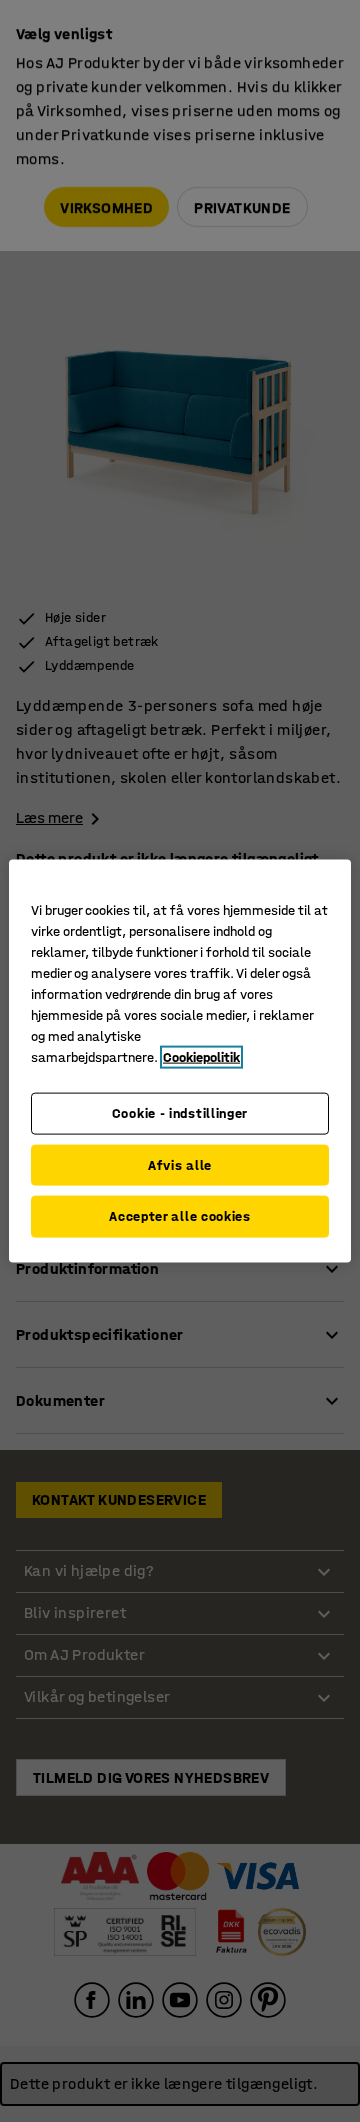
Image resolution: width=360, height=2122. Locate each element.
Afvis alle (180, 1164)
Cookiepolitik (201, 1057)
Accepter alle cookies (180, 1216)
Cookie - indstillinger (180, 1113)
